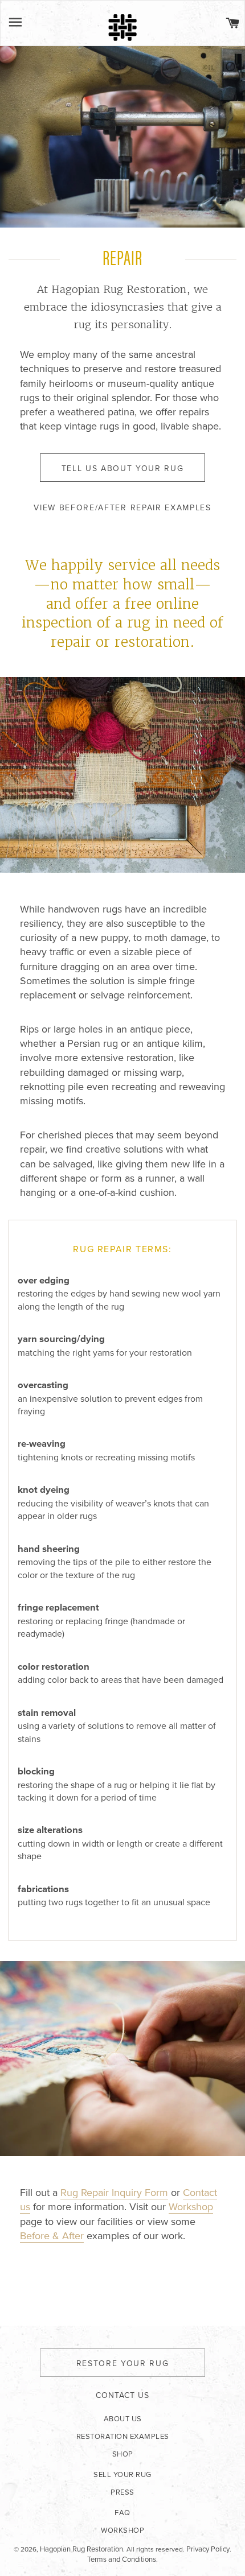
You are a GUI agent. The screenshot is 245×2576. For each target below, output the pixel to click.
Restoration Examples (123, 2437)
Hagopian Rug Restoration (81, 2549)
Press (122, 2492)
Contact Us (122, 2395)
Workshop (191, 2207)
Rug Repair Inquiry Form (114, 2193)
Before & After (52, 2236)
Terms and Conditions (122, 2560)
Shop (123, 2454)
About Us (123, 2419)
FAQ (122, 2513)
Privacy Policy (208, 2549)
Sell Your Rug (122, 2475)
